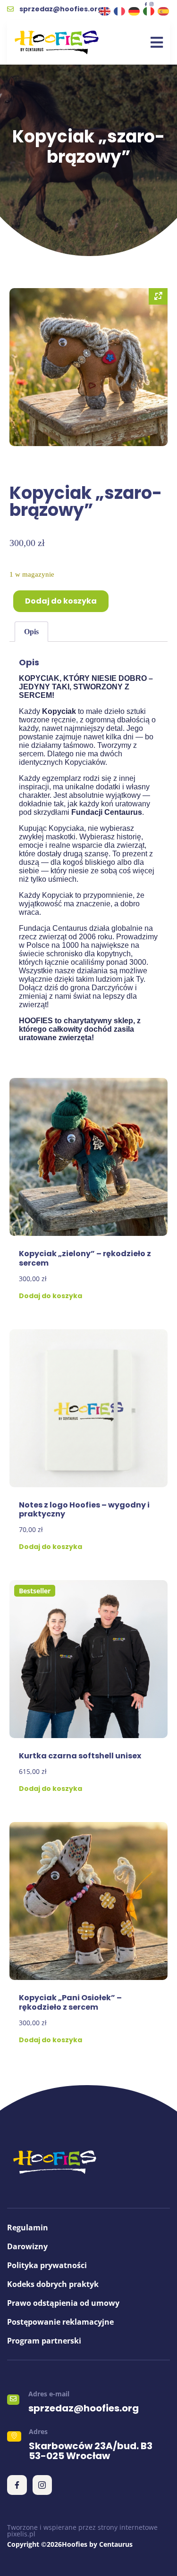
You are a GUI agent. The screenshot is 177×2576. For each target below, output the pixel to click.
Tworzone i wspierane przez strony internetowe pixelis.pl (82, 2530)
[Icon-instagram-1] (152, 4)
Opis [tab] (31, 632)
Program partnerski (44, 2341)
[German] (135, 11)
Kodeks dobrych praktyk (53, 2284)
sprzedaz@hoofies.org (84, 2408)
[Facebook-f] (146, 4)
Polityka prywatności (47, 2265)
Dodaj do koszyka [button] (51, 1296)
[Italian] (149, 11)
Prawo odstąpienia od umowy (63, 2303)
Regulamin (28, 2228)
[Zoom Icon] (158, 296)
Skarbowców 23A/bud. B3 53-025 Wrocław (91, 2451)
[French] (120, 11)
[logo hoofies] (57, 42)
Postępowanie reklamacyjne (60, 2322)
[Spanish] (164, 11)
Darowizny (27, 2246)
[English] (105, 11)
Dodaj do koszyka (61, 601)
